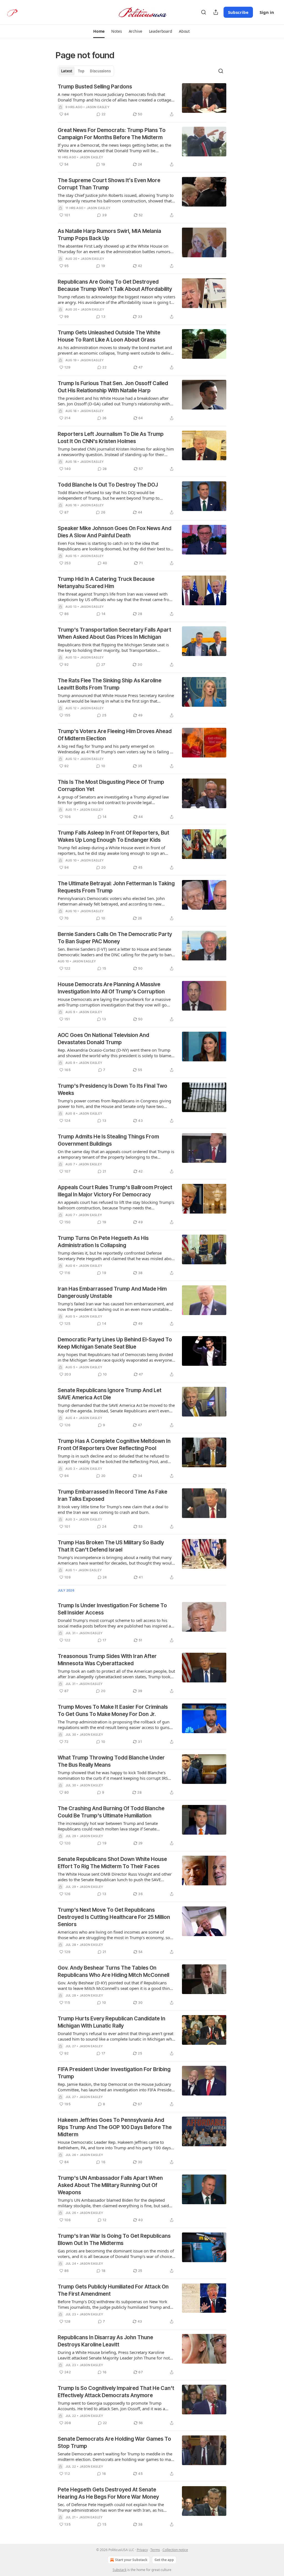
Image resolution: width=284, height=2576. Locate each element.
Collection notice (175, 2550)
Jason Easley (97, 107)
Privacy (142, 2550)
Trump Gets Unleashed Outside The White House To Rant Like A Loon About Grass (109, 336)
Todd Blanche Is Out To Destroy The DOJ (108, 485)
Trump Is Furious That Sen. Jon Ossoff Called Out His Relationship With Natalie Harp (113, 387)
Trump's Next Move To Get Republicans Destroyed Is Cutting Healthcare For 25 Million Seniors (114, 1917)
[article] (142, 100)
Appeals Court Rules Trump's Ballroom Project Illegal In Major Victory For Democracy (115, 1191)
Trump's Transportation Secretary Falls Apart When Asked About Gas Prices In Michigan (114, 633)
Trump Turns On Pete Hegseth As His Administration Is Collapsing (103, 1242)
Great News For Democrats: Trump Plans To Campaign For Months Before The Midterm (112, 134)
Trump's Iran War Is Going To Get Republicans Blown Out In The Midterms (114, 2240)
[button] (99, 31)
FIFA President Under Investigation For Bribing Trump (114, 2073)
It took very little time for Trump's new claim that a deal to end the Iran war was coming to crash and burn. (113, 1509)
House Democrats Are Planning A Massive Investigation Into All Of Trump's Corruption (111, 988)
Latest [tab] (67, 71)
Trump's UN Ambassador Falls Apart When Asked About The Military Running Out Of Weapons (110, 2185)
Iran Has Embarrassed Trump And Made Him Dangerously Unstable (112, 1292)
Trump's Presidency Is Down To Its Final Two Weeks (112, 1089)
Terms (155, 2550)
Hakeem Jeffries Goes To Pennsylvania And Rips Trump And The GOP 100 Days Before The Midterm (115, 2127)
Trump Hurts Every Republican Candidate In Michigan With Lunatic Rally (111, 2022)
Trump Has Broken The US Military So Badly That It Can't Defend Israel (111, 1546)
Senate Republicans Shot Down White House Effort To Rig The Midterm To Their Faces (112, 1863)
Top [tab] (81, 71)
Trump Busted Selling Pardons (95, 87)
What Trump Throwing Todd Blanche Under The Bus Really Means (111, 1761)
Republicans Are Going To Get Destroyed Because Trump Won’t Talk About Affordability (115, 285)
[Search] (204, 12)
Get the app (164, 2560)
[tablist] (86, 71)
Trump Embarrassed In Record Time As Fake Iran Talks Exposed (112, 1495)
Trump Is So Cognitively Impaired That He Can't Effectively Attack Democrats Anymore (116, 2392)
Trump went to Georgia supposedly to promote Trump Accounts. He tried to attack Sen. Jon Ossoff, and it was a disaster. (111, 2406)
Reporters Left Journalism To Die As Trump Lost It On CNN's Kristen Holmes (111, 438)
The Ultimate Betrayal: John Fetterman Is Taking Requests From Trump (116, 887)
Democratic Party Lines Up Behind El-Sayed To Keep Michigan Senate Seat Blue (115, 1343)
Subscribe (238, 12)
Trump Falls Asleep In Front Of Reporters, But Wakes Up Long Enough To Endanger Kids (113, 836)
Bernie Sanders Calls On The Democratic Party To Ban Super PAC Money (115, 938)
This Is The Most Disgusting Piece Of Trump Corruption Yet (111, 786)
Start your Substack (131, 2560)
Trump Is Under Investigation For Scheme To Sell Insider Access (112, 1609)
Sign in (267, 12)
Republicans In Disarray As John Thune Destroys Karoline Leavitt (105, 2341)
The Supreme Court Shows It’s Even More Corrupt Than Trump (109, 184)
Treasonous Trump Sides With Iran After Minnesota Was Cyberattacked (107, 1660)
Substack (120, 2570)
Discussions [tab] (100, 71)
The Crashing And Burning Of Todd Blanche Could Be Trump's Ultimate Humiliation (111, 1812)
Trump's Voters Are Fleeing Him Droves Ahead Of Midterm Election (115, 735)
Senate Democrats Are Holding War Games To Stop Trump (114, 2443)
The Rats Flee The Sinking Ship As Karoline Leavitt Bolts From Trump (110, 684)
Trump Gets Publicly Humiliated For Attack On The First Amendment (113, 2290)
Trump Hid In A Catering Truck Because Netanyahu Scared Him (106, 583)
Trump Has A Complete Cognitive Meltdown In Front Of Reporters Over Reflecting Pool (114, 1445)
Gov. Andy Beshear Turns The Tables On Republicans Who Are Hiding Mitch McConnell (113, 1971)
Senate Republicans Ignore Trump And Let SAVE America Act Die (110, 1394)
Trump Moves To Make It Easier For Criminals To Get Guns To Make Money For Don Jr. (113, 1711)
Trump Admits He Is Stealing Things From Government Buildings (108, 1140)
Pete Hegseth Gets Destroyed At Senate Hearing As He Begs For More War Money (108, 2493)
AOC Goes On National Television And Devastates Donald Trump (103, 1039)
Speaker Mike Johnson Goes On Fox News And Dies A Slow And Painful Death (115, 532)
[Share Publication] (216, 12)
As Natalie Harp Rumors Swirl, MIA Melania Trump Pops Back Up (109, 235)
